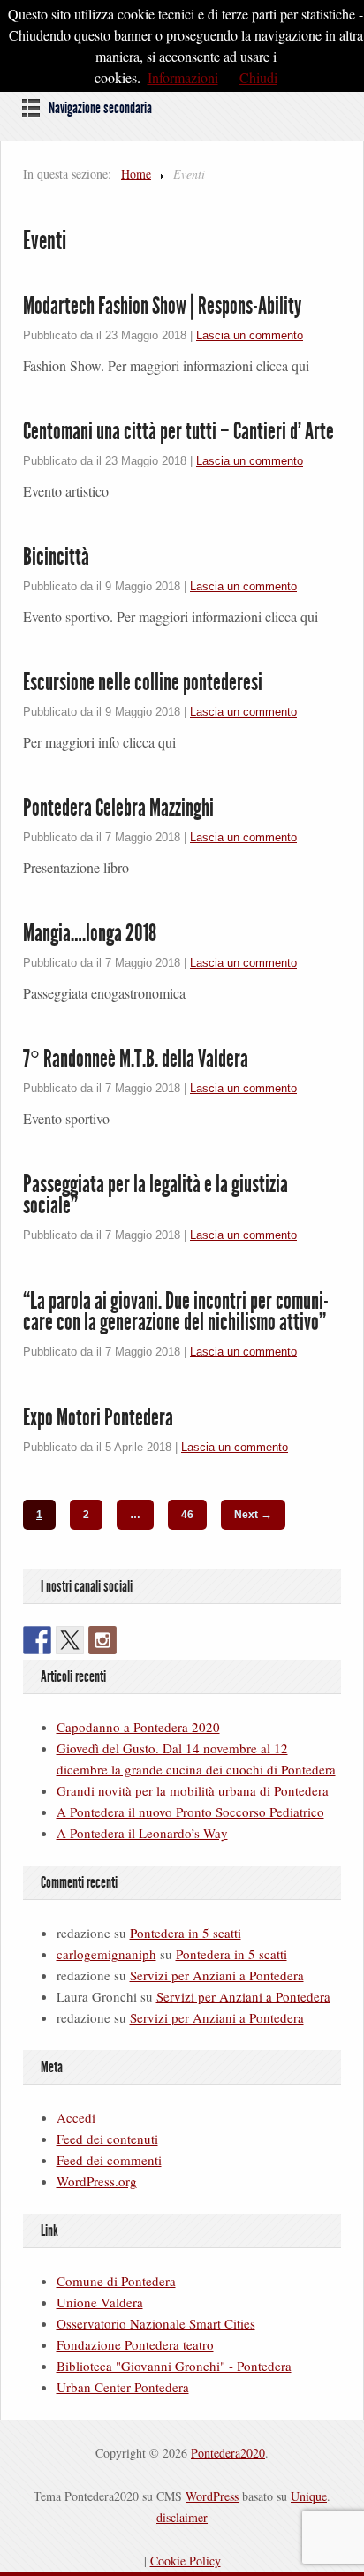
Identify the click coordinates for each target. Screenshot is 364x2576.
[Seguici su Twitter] (70, 1640)
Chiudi (258, 77)
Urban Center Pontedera (123, 2387)
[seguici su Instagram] (102, 1640)
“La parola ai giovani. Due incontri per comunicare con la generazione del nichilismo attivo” (176, 1311)
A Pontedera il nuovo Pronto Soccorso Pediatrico (190, 1812)
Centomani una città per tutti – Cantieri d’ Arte (178, 431)
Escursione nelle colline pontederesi (143, 682)
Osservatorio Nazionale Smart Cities (156, 2323)
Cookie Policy (186, 2561)
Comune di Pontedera (116, 2281)
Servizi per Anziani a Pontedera (217, 1975)
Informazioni (183, 77)
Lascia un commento (250, 335)
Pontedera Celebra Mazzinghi (118, 808)
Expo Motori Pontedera (98, 1417)
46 (187, 1515)
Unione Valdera (100, 2302)
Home (136, 174)
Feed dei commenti (109, 2160)
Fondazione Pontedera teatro (135, 2344)
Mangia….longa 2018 (90, 933)
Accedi (76, 2117)
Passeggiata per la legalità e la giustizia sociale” (155, 1195)
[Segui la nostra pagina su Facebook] (37, 1640)
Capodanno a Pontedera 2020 (138, 1727)
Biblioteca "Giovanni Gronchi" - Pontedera (174, 2366)
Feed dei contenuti (107, 2139)
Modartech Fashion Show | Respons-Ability (162, 306)
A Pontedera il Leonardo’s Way (142, 1833)
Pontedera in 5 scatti (186, 1933)
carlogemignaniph (106, 1954)
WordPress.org (97, 2181)
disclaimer (182, 2517)
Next (253, 1514)
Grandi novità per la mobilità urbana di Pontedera (193, 1790)
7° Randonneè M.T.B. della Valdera (136, 1059)
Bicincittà (56, 557)
